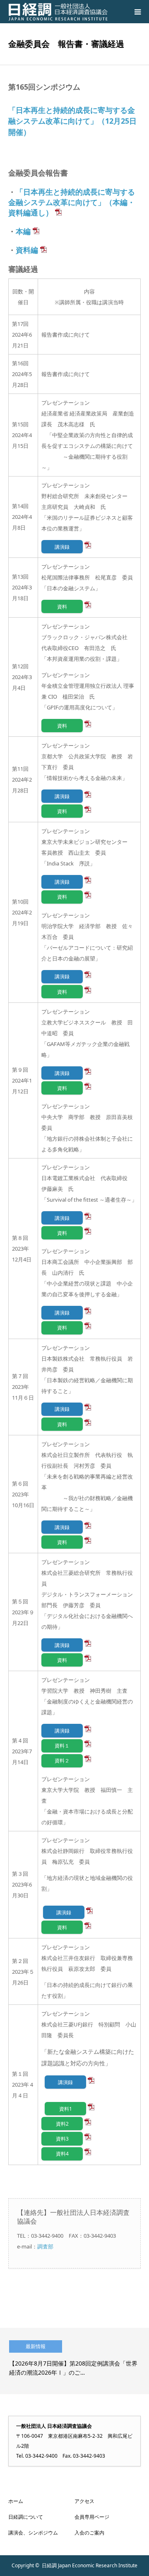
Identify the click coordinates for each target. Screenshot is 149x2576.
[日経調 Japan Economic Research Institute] (58, 12)
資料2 (62, 2124)
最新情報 (36, 2346)
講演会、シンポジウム (33, 2533)
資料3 (62, 2139)
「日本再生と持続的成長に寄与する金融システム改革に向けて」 (72, 202)
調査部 (45, 2246)
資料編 (27, 250)
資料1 (66, 2109)
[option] (74, 2361)
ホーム (16, 2501)
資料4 (62, 2153)
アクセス (84, 2501)
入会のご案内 (89, 2533)
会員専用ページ (92, 2517)
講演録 (62, 547)
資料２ (62, 1760)
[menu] (137, 12)
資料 (62, 606)
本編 (23, 231)
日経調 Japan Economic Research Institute (90, 2565)
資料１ (62, 1745)
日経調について (26, 2517)
